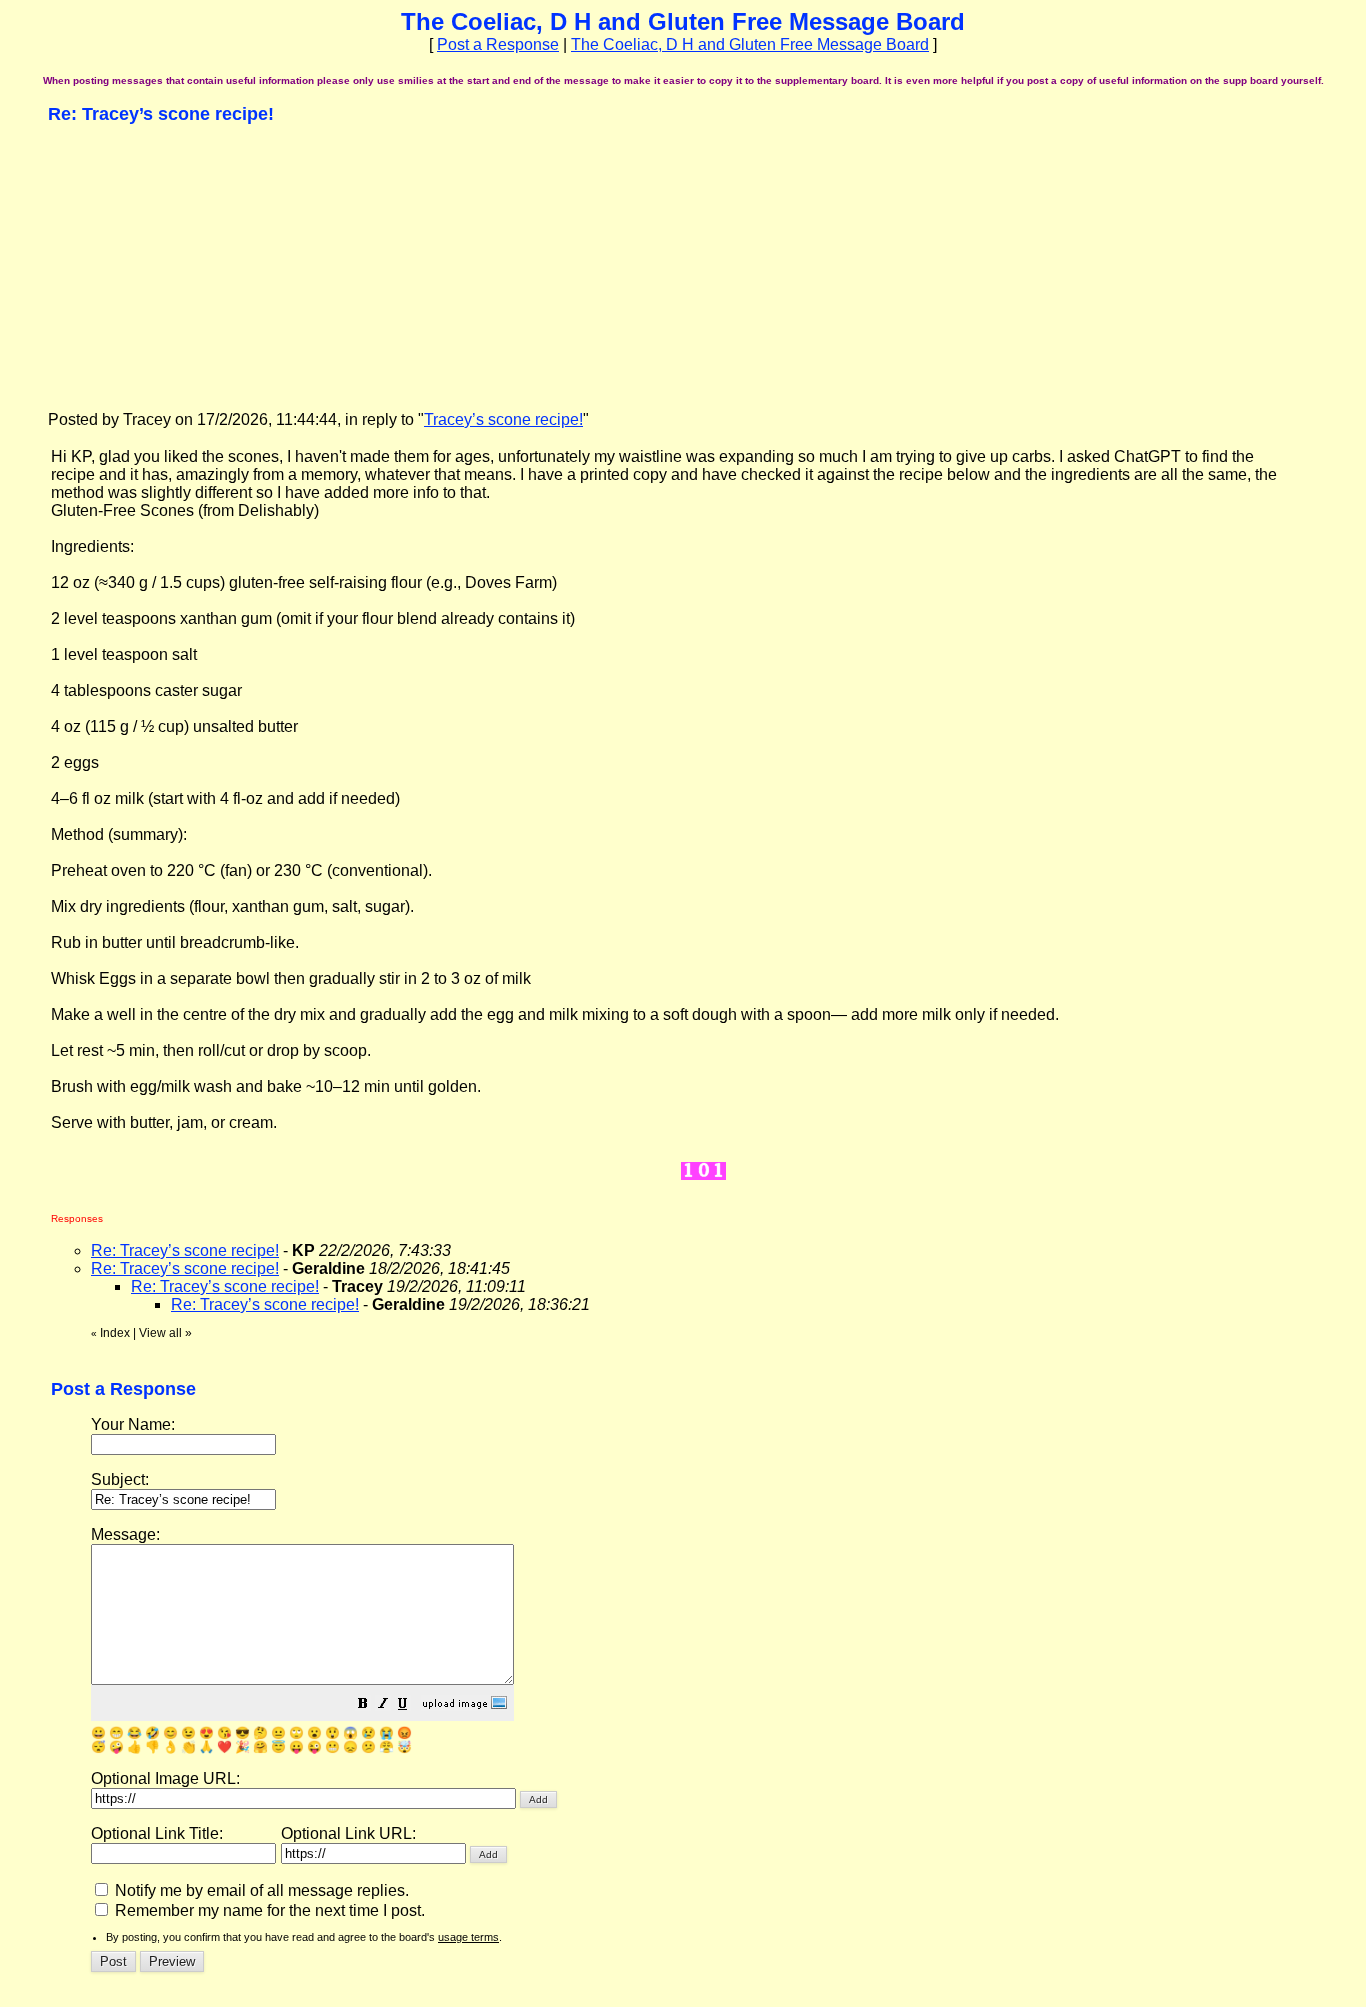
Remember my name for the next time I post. (268, 1910)
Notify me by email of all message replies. (260, 1890)
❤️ (224, 1747)
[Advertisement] (198, 266)
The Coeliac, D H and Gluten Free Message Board (750, 44)
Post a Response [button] (498, 44)
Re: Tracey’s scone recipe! (185, 1250)
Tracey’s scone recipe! (503, 419)
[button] (363, 1705)
